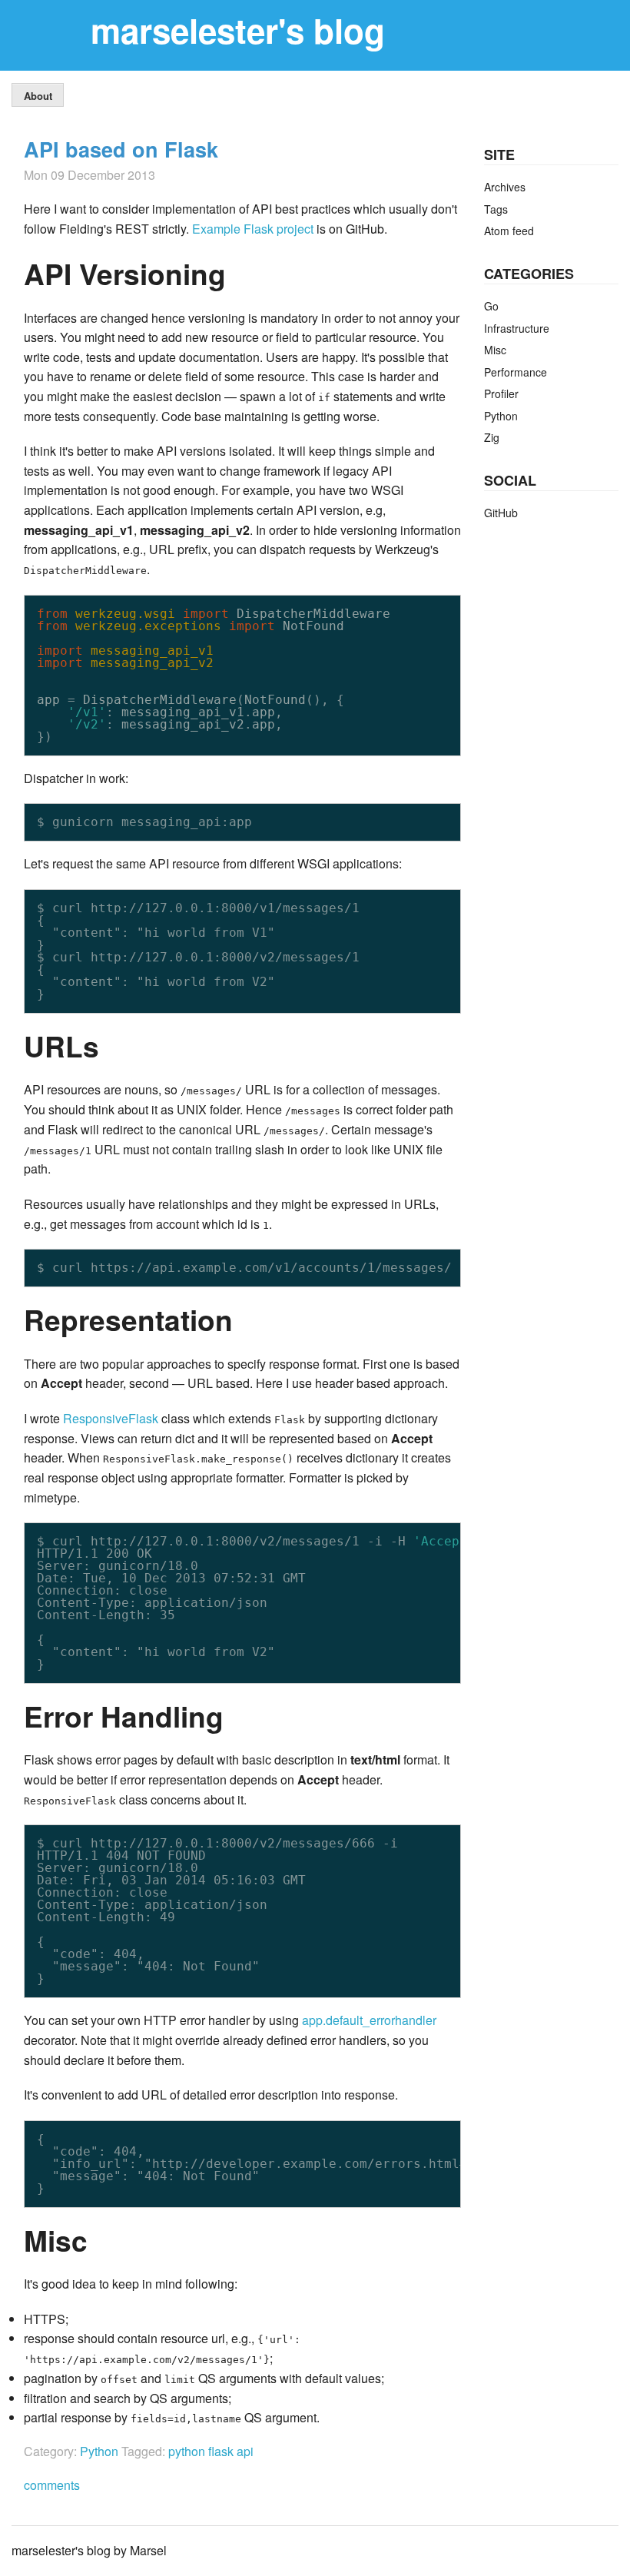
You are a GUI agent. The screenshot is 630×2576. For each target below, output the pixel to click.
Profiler (501, 393)
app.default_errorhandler (369, 2020)
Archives (505, 187)
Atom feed (509, 231)
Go (491, 306)
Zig (492, 437)
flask (222, 2451)
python (188, 2451)
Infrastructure (517, 328)
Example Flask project (253, 229)
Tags (496, 209)
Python (99, 2451)
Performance (516, 372)
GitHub (501, 513)
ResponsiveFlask (111, 1418)
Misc (495, 350)
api (245, 2451)
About (38, 96)
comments (52, 2485)
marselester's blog (238, 30)
